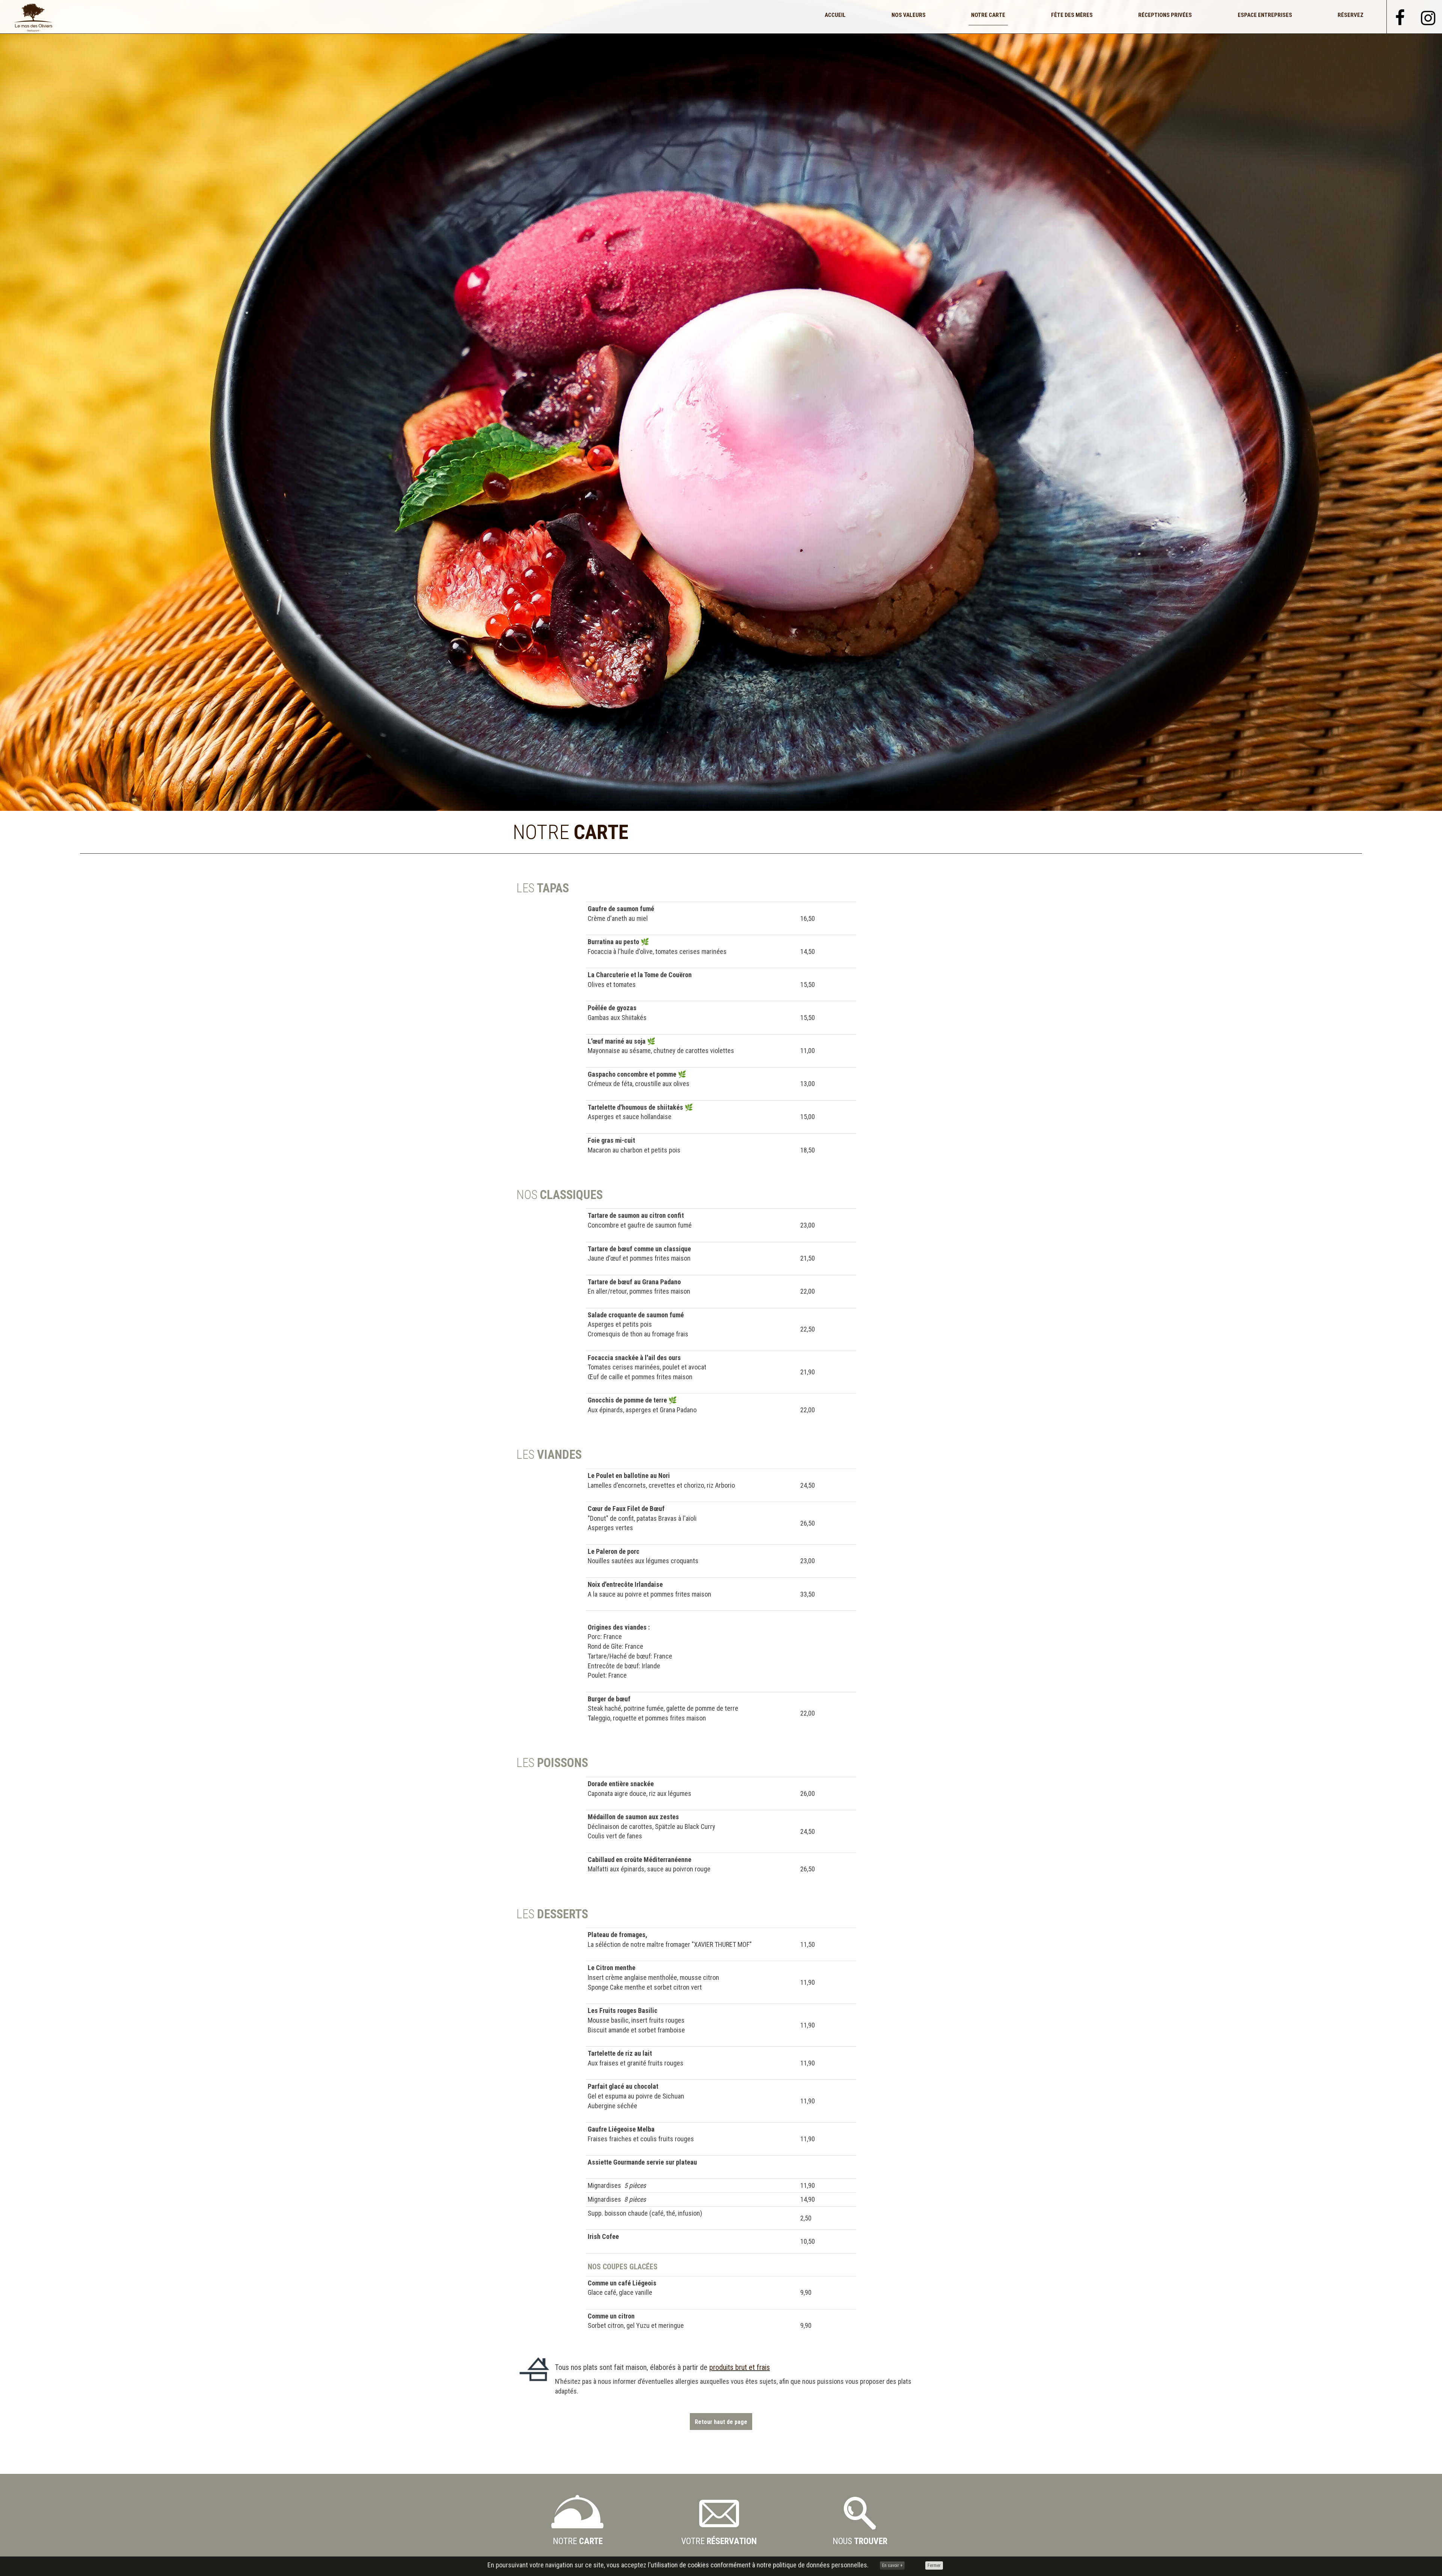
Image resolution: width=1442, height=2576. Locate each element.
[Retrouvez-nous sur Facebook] (1400, 16)
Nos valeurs (909, 15)
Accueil (835, 15)
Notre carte (988, 15)
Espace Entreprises (1265, 15)
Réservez (1351, 15)
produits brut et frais (740, 2367)
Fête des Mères (1072, 15)
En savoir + (892, 2565)
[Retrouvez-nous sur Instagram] (1428, 16)
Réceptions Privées (1165, 15)
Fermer (934, 2565)
